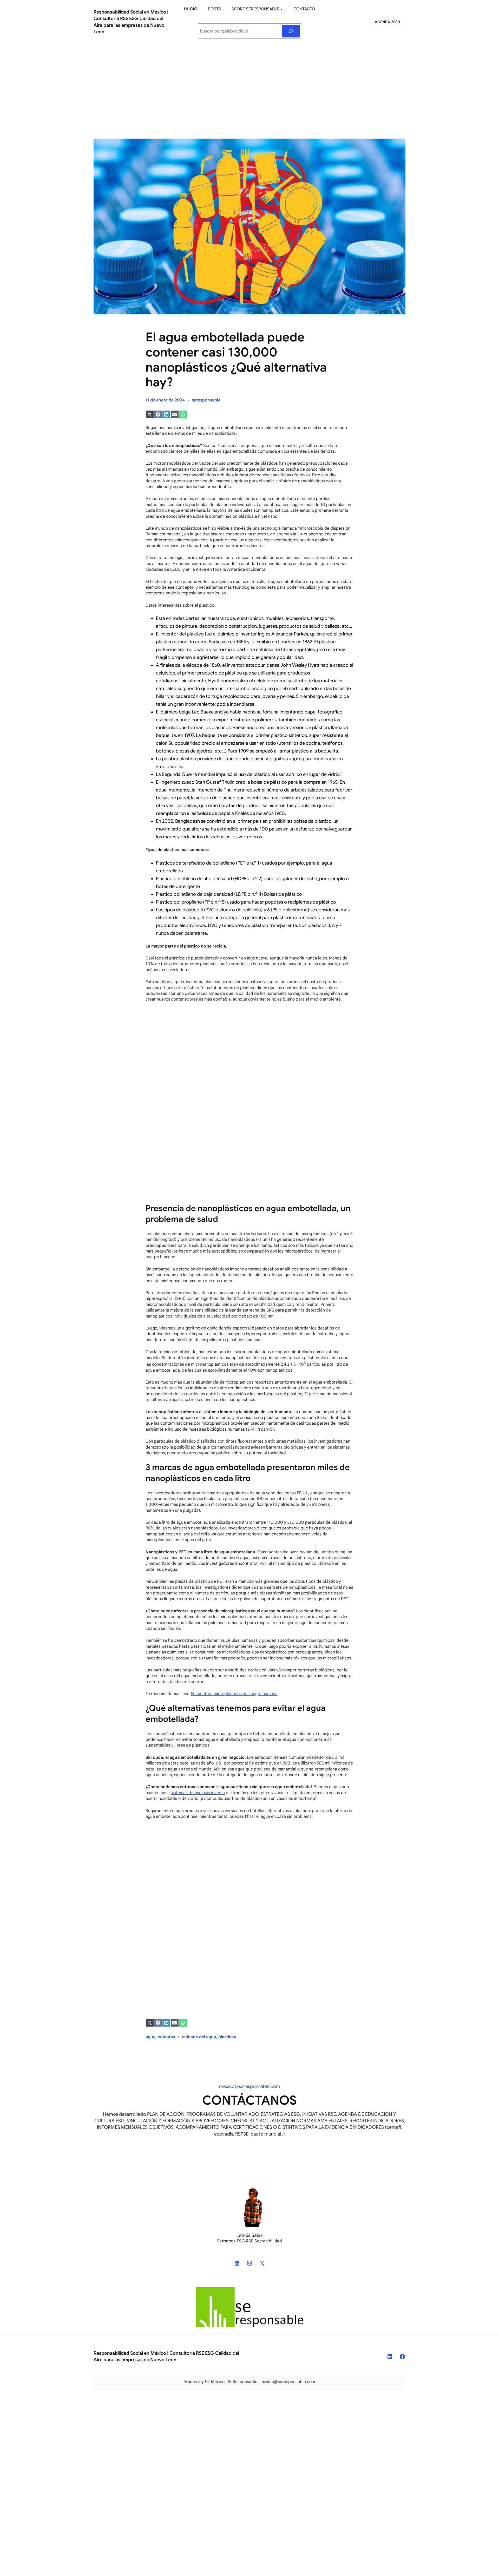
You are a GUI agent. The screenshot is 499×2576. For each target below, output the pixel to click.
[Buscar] (291, 31)
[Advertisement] (249, 87)
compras (166, 2037)
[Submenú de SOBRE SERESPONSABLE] (282, 9)
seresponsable (206, 400)
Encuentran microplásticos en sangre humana (234, 1694)
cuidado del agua (199, 2037)
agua (150, 2037)
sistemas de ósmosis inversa (198, 1793)
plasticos (227, 2037)
